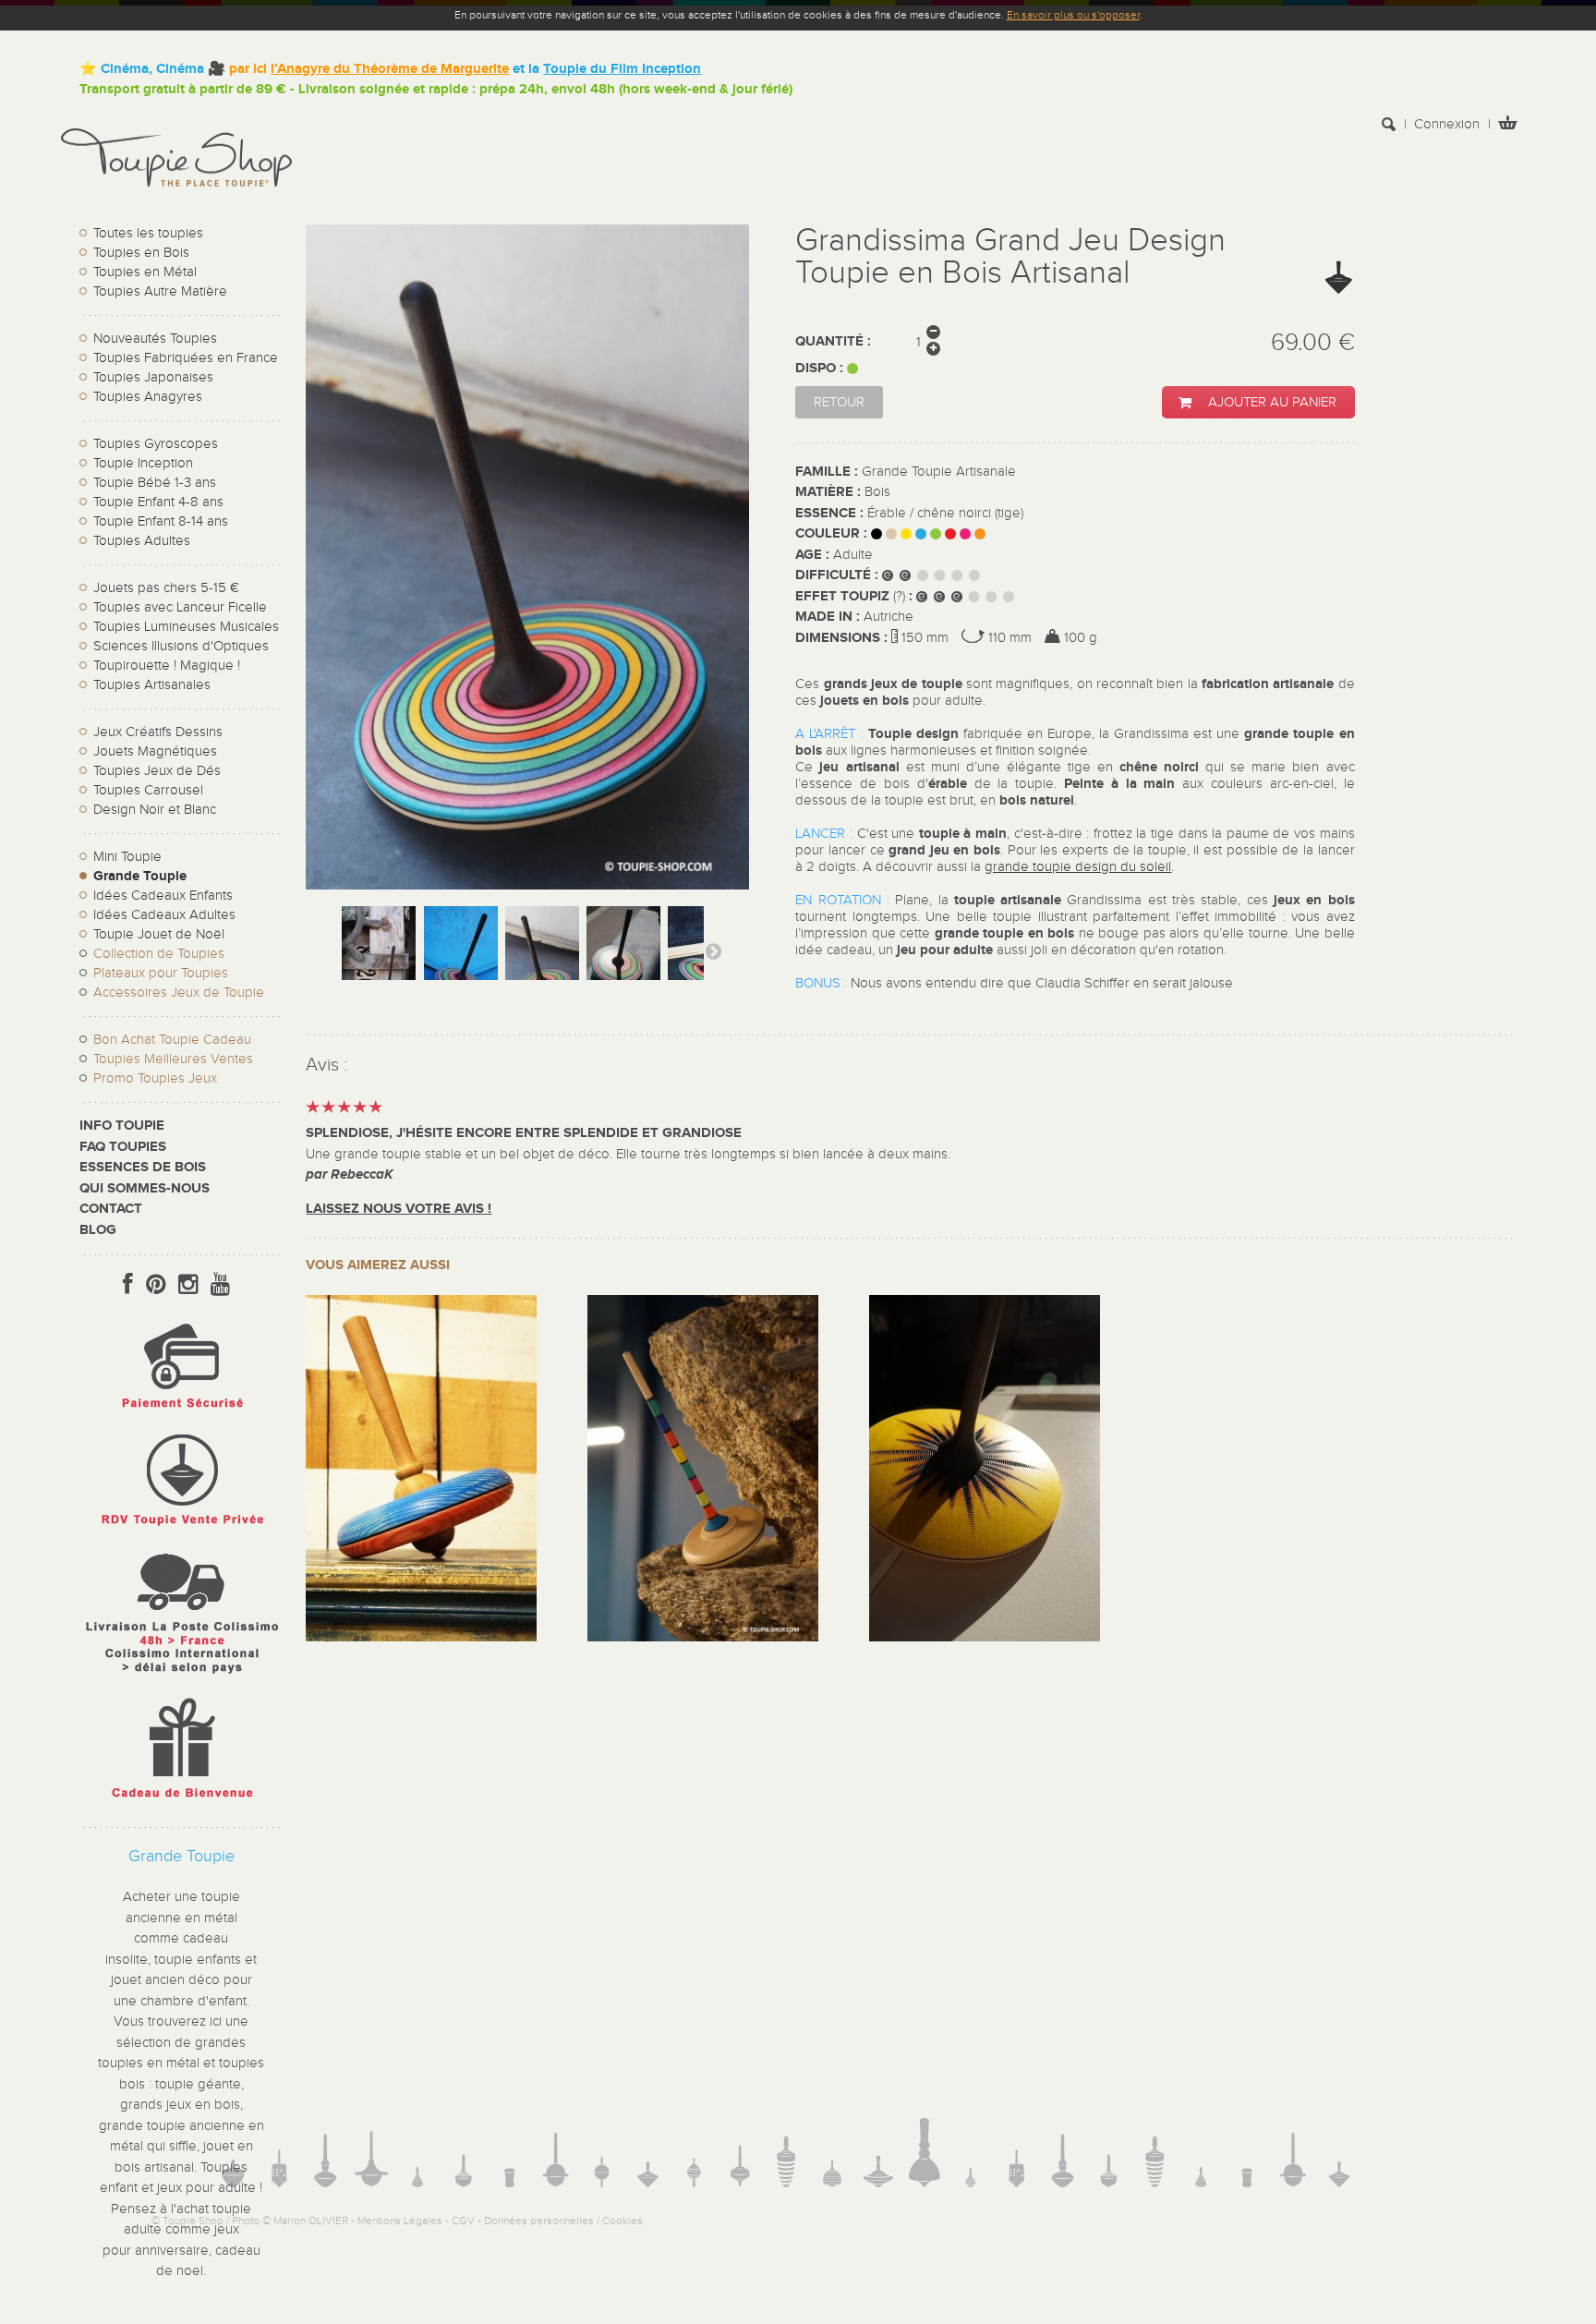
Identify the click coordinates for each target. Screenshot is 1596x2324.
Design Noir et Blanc (155, 810)
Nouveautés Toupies (155, 339)
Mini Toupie (127, 857)
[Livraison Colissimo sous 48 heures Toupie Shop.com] (181, 1678)
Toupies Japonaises (153, 377)
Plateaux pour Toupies (161, 973)
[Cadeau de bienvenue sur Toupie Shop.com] (181, 1802)
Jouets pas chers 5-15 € (166, 588)
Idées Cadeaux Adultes (164, 915)
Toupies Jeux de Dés (157, 771)
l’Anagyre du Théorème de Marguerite (390, 69)
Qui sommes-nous (145, 1188)
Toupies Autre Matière (160, 291)
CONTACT (111, 1209)
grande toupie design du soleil (1078, 867)
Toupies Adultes (142, 541)
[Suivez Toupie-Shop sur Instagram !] (188, 1285)
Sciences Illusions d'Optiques (181, 646)
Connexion (1447, 124)
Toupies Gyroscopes (156, 444)
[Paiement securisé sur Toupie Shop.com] (181, 1413)
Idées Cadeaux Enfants (163, 896)
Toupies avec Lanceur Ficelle (180, 607)
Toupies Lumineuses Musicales (186, 627)
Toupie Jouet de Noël (159, 934)
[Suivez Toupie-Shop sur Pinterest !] (156, 1285)
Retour (839, 402)
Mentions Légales (400, 2221)
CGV (463, 2221)
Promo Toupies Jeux (155, 1078)
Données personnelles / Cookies (563, 2221)
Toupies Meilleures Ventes (173, 1059)
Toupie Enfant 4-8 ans (158, 502)
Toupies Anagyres (148, 397)
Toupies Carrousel (148, 790)
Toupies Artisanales (152, 685)
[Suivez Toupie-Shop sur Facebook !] (128, 1285)
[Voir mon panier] (1507, 125)
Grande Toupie (140, 876)
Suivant (713, 950)
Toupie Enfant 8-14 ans (161, 521)
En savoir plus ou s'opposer (1073, 15)
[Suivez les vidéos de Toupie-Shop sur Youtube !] (220, 1285)
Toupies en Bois (141, 253)
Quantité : (833, 341)
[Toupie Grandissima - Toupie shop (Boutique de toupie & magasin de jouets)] (379, 962)
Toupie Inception (143, 463)
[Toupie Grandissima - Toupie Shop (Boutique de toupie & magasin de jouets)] (623, 962)
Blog (98, 1230)
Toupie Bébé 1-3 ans (155, 483)
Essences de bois (143, 1167)
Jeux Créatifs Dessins (158, 732)
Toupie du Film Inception (622, 69)
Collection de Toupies (159, 954)
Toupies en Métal (145, 272)
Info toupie (122, 1126)
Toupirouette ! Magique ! (167, 666)
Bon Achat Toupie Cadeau (172, 1040)
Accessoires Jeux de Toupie (179, 993)
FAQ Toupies (123, 1147)
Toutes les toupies (148, 233)
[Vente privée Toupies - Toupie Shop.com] (181, 1528)
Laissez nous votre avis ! (399, 1209)
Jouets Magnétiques (155, 751)
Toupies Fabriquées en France (186, 358)
